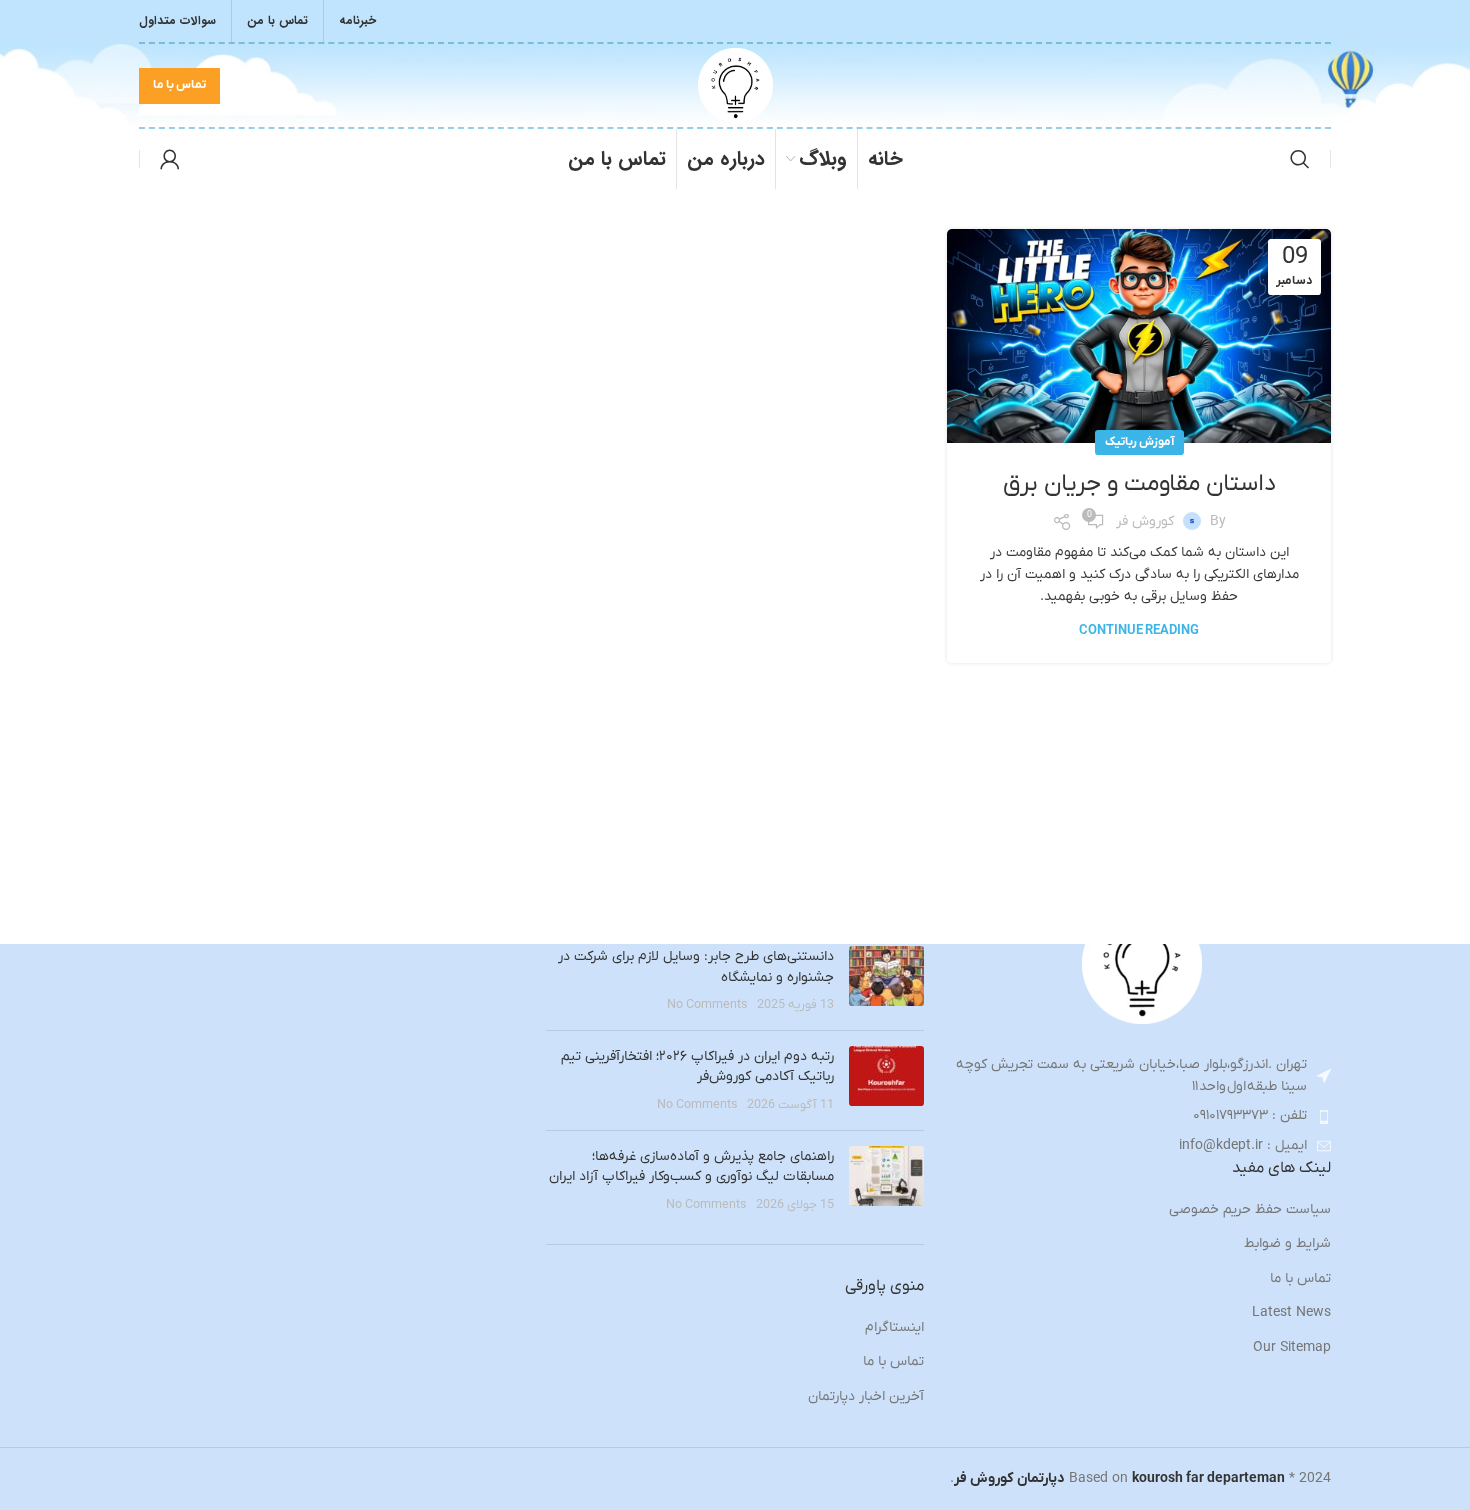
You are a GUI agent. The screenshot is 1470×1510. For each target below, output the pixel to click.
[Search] (1300, 159)
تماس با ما (179, 85)
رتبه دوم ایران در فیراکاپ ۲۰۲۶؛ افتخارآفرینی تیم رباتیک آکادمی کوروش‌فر (697, 1067)
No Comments (707, 1005)
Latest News (1291, 1312)
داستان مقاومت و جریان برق (1139, 484)
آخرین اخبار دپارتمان (866, 1396)
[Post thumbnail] (886, 980)
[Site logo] (735, 84)
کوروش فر (1145, 521)
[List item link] (1142, 1116)
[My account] (170, 159)
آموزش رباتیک (1139, 442)
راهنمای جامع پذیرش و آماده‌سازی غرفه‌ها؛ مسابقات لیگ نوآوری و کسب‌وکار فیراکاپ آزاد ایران (691, 1167)
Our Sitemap (1292, 1347)
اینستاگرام (894, 1327)
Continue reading (1139, 630)
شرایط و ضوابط (1287, 1243)
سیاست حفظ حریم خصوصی (1250, 1209)
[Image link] (1142, 963)
